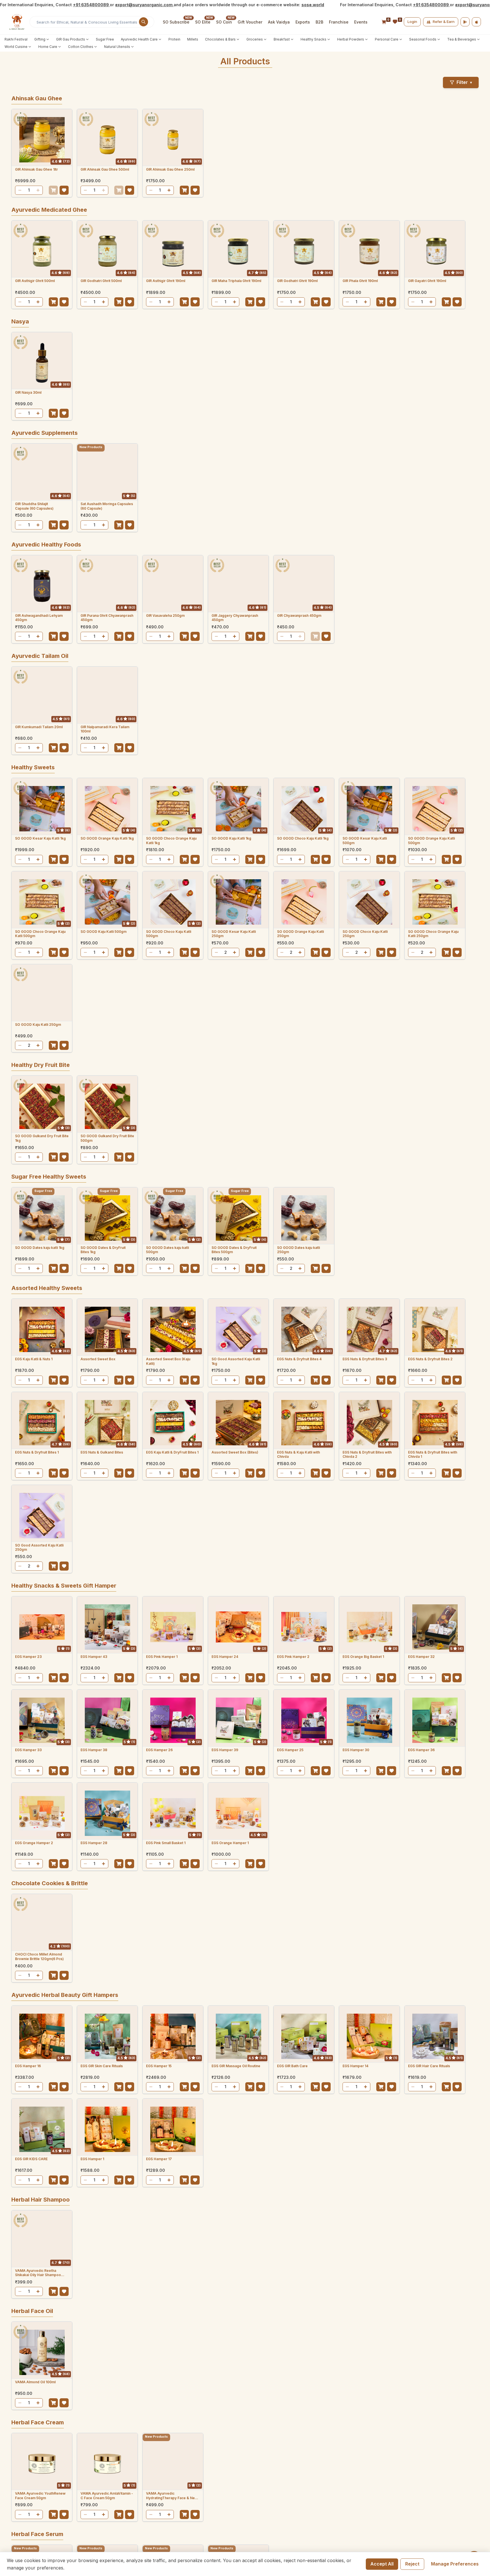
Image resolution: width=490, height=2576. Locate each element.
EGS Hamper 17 (159, 2159)
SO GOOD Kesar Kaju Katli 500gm (365, 841)
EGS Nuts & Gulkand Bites (102, 1452)
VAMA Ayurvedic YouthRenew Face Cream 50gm (40, 2496)
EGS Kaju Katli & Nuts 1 (34, 1359)
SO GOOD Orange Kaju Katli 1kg (107, 838)
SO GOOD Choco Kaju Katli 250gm (365, 934)
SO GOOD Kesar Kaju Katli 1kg (40, 838)
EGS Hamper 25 (290, 1750)
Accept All (382, 2564)
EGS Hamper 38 (94, 1750)
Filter (464, 82)
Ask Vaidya (279, 22)
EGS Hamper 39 (225, 1750)
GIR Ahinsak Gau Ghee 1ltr (36, 169)
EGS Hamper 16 (28, 2066)
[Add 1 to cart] (53, 190)
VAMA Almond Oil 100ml (35, 2382)
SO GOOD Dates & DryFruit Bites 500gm (234, 1250)
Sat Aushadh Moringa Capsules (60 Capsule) (107, 506)
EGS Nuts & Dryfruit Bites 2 (430, 1359)
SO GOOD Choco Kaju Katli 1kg (303, 838)
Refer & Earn (444, 22)
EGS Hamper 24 (225, 1657)
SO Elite (203, 22)
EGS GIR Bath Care (292, 2066)
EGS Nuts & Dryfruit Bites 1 (37, 1452)
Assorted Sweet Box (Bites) (235, 1452)
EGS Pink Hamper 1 (162, 1657)
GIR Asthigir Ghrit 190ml (166, 281)
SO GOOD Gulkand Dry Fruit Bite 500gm (107, 1138)
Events (361, 22)
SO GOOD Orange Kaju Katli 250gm (300, 934)
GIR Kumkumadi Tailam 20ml (39, 727)
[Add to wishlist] (64, 190)
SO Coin (224, 22)
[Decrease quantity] (20, 190)
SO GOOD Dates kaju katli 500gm (167, 1250)
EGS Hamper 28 (94, 1843)
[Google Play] (465, 22)
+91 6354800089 (91, 5)
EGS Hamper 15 (159, 2066)
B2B (319, 22)
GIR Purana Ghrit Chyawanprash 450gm (107, 618)
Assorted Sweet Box (98, 1359)
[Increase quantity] (38, 190)
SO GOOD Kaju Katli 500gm (104, 932)
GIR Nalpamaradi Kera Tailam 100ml (105, 729)
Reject (412, 2564)
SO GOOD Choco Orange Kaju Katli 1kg (171, 841)
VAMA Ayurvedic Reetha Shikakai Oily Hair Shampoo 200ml (38, 2273)
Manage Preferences (455, 2564)
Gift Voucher (250, 22)
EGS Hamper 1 (92, 2159)
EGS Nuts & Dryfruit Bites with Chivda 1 (433, 1455)
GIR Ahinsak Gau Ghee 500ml (105, 169)
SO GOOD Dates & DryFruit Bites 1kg (103, 1250)
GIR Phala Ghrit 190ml (360, 281)
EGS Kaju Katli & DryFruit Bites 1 (172, 1452)
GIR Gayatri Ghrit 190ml (427, 281)
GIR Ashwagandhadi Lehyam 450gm (39, 618)
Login (412, 22)
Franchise (339, 22)
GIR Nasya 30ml (28, 392)
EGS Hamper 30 (356, 1750)
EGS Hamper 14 (355, 2066)
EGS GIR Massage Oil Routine (236, 2066)
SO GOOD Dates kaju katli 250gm (298, 1250)
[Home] (17, 22)
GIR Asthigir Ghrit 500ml (35, 281)
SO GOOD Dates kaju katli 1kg (40, 1248)
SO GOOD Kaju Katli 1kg (231, 838)
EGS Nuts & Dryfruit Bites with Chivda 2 (367, 1455)
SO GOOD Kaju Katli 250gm (38, 1025)
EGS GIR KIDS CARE (31, 2159)
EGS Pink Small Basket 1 (166, 1843)
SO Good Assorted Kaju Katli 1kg (236, 1361)
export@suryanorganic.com (144, 5)
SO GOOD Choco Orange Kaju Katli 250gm (433, 934)
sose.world (313, 5)
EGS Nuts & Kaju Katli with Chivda (298, 1455)
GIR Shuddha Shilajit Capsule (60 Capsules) (34, 506)
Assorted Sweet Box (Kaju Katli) (168, 1361)
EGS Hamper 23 (28, 1657)
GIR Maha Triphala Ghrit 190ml (236, 281)
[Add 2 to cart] (250, 952)
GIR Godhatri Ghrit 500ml (101, 281)
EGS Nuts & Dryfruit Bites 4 (299, 1359)
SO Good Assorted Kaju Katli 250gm (39, 1547)
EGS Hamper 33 (28, 1750)
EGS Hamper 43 (94, 1657)
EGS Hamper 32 (421, 1657)
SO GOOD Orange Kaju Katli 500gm (431, 841)
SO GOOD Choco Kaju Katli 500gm (169, 934)
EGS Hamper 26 (159, 1750)
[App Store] (476, 22)
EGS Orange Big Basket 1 (363, 1657)
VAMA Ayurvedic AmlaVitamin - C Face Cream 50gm (107, 2496)
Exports (303, 22)
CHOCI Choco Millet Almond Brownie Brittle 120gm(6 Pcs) (39, 1957)
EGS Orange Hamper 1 (230, 1843)
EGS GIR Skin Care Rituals (102, 2066)
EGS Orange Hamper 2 (34, 1843)
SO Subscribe (176, 22)
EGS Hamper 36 (421, 1750)
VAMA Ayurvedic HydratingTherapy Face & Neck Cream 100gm (172, 2496)
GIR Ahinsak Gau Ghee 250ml (170, 169)
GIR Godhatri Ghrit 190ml (297, 281)
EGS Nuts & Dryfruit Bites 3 (365, 1359)
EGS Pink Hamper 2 (293, 1657)
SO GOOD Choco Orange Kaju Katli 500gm (40, 934)
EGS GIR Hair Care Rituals (429, 2066)
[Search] (143, 22)
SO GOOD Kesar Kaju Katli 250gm (234, 934)
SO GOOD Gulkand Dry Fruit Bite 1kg (42, 1138)
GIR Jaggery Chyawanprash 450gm (235, 618)
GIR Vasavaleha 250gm (165, 616)
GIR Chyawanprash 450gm (299, 616)
